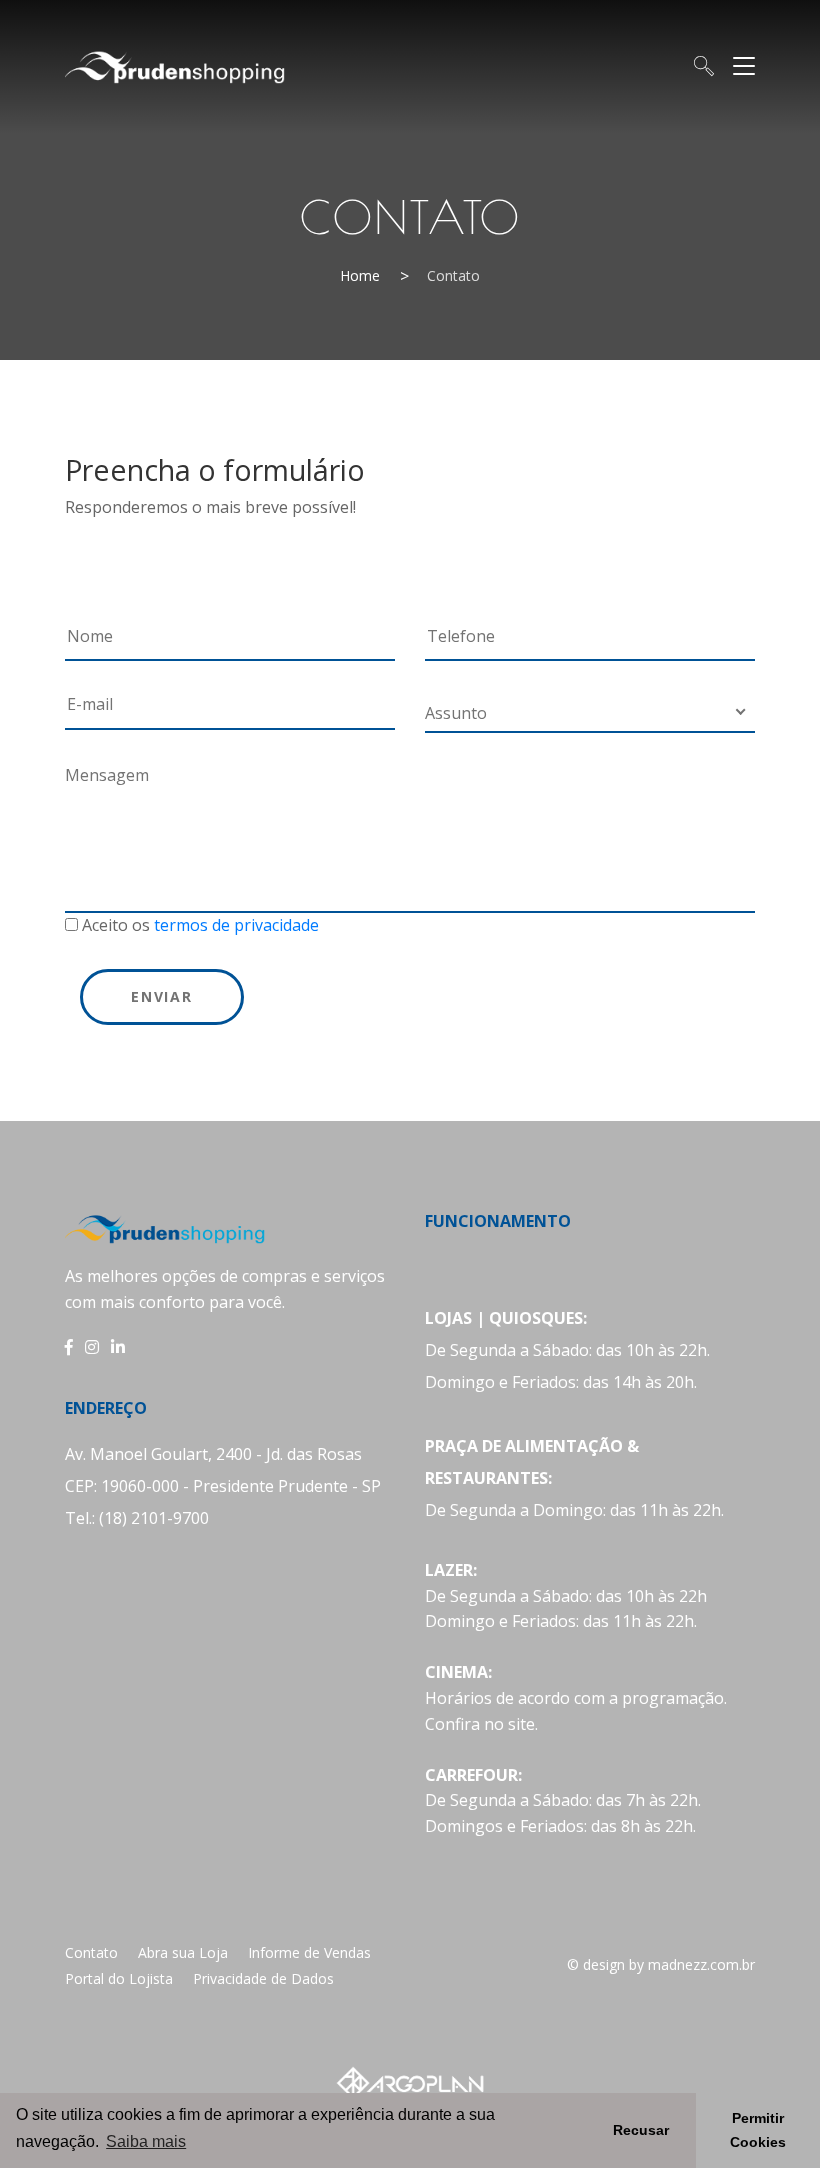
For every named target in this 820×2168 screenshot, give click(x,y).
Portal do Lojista (119, 1978)
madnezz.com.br (701, 1964)
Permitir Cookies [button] (758, 2130)
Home (360, 275)
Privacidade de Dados (263, 1978)
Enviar (162, 996)
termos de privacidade (236, 925)
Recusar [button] (641, 2130)
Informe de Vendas (309, 1952)
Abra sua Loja (183, 1952)
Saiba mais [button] (146, 2141)
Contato (91, 1952)
